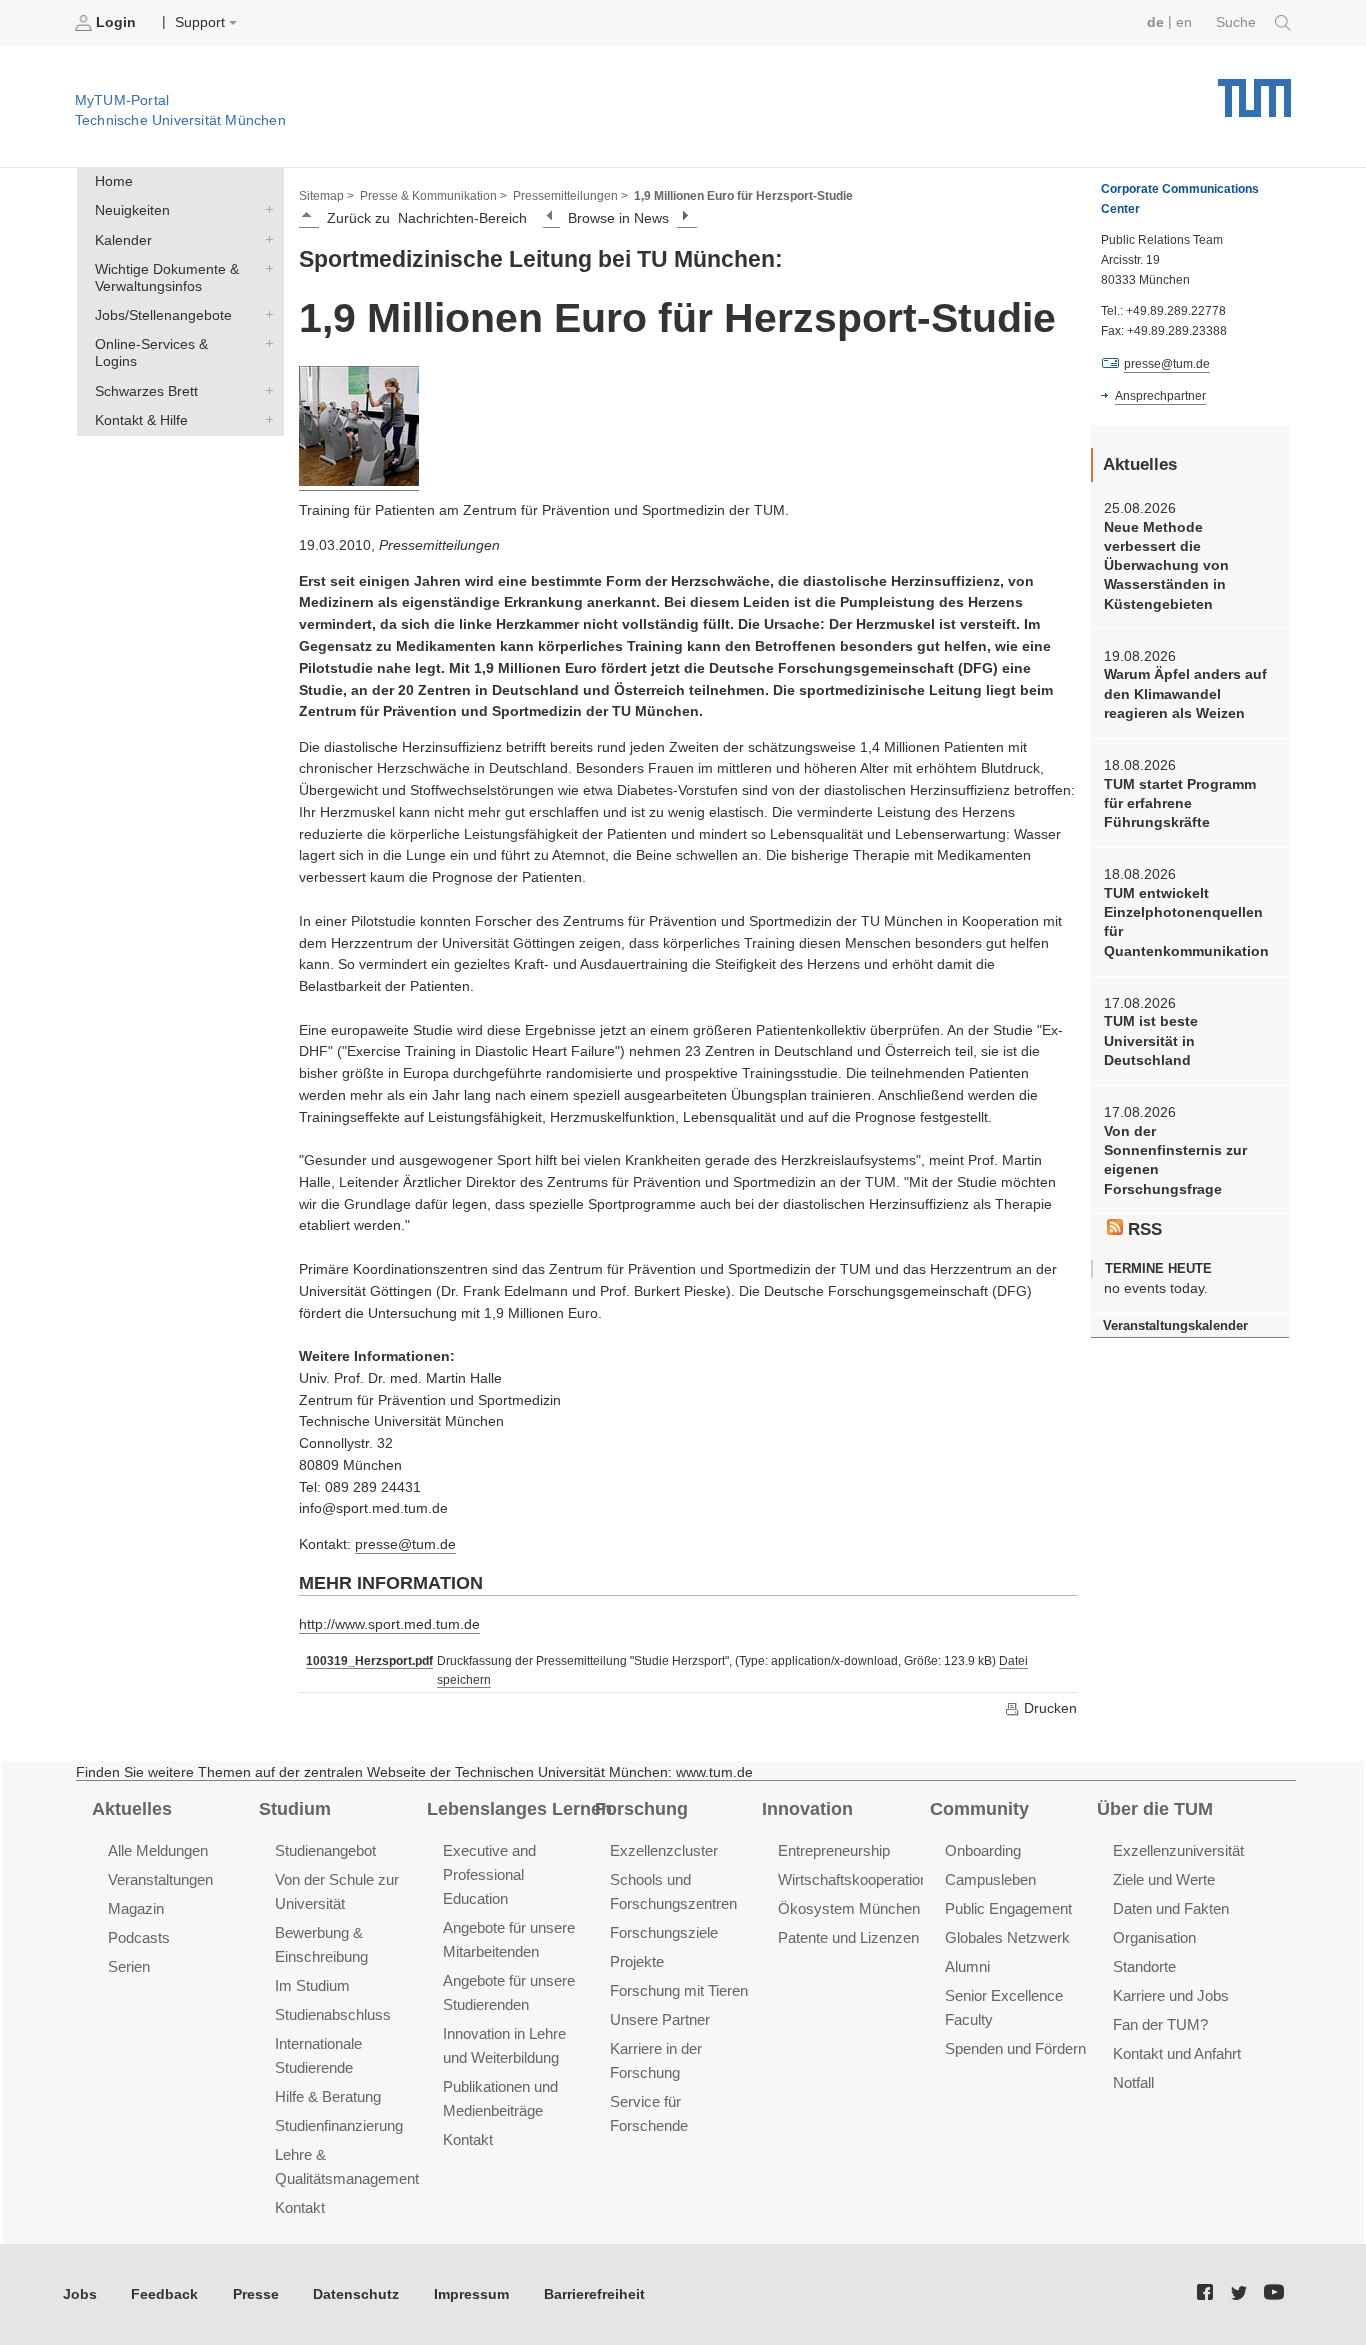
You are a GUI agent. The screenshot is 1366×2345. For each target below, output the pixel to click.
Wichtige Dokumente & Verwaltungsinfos (265, 268)
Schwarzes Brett (265, 390)
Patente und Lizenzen (848, 1937)
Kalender (265, 239)
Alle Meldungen (158, 1850)
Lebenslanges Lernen (519, 1809)
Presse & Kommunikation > (433, 196)
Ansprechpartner (1160, 396)
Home (114, 181)
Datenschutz (356, 2294)
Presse (256, 2294)
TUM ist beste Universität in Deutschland (1151, 1041)
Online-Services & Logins (265, 344)
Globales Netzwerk (1007, 1937)
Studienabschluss (333, 2014)
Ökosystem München (849, 1908)
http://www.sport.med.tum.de (389, 1624)
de (1155, 22)
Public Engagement (1008, 1908)
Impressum (471, 2294)
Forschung (641, 1809)
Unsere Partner (660, 2019)
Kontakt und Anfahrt (1177, 2053)
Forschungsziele (664, 1932)
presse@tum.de (405, 1544)
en (1184, 22)
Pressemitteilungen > (570, 196)
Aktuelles (132, 1809)
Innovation (807, 1809)
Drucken (1048, 1708)
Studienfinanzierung (339, 2125)
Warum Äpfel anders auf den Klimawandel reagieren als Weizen (1185, 694)
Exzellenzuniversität (1178, 1850)
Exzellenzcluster (664, 1850)
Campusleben (990, 1879)
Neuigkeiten (265, 210)
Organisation (1154, 1937)
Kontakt (300, 2207)
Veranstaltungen (160, 1879)
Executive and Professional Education (489, 1874)
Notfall (1133, 2082)
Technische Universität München (1254, 90)
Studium (295, 1809)
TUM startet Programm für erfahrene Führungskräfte (1180, 804)
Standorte (1144, 1966)
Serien (129, 1966)
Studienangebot (325, 1850)
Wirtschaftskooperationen (861, 1879)
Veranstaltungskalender (1175, 1325)
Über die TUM (1155, 1809)
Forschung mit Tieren (679, 1990)
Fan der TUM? (1160, 2024)
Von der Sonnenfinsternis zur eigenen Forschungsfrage (1175, 1160)
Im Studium (312, 1985)
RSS (1142, 1229)
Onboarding (983, 1850)
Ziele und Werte (1164, 1879)
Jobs (80, 2294)
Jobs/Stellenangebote (265, 315)
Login (116, 22)
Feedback (164, 2294)
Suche (1238, 22)
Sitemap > (326, 196)
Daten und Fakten (1171, 1908)
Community (979, 1809)
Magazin (136, 1908)
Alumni (967, 1966)
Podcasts (139, 1937)
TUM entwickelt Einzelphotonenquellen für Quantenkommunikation (1186, 922)
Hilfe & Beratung (328, 2096)
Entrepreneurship (834, 1850)
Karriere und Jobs (1171, 1995)
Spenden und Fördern (1015, 2048)
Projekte (637, 1961)
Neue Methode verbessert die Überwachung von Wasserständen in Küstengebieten (1166, 566)
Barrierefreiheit (594, 2294)
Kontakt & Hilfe (265, 419)
